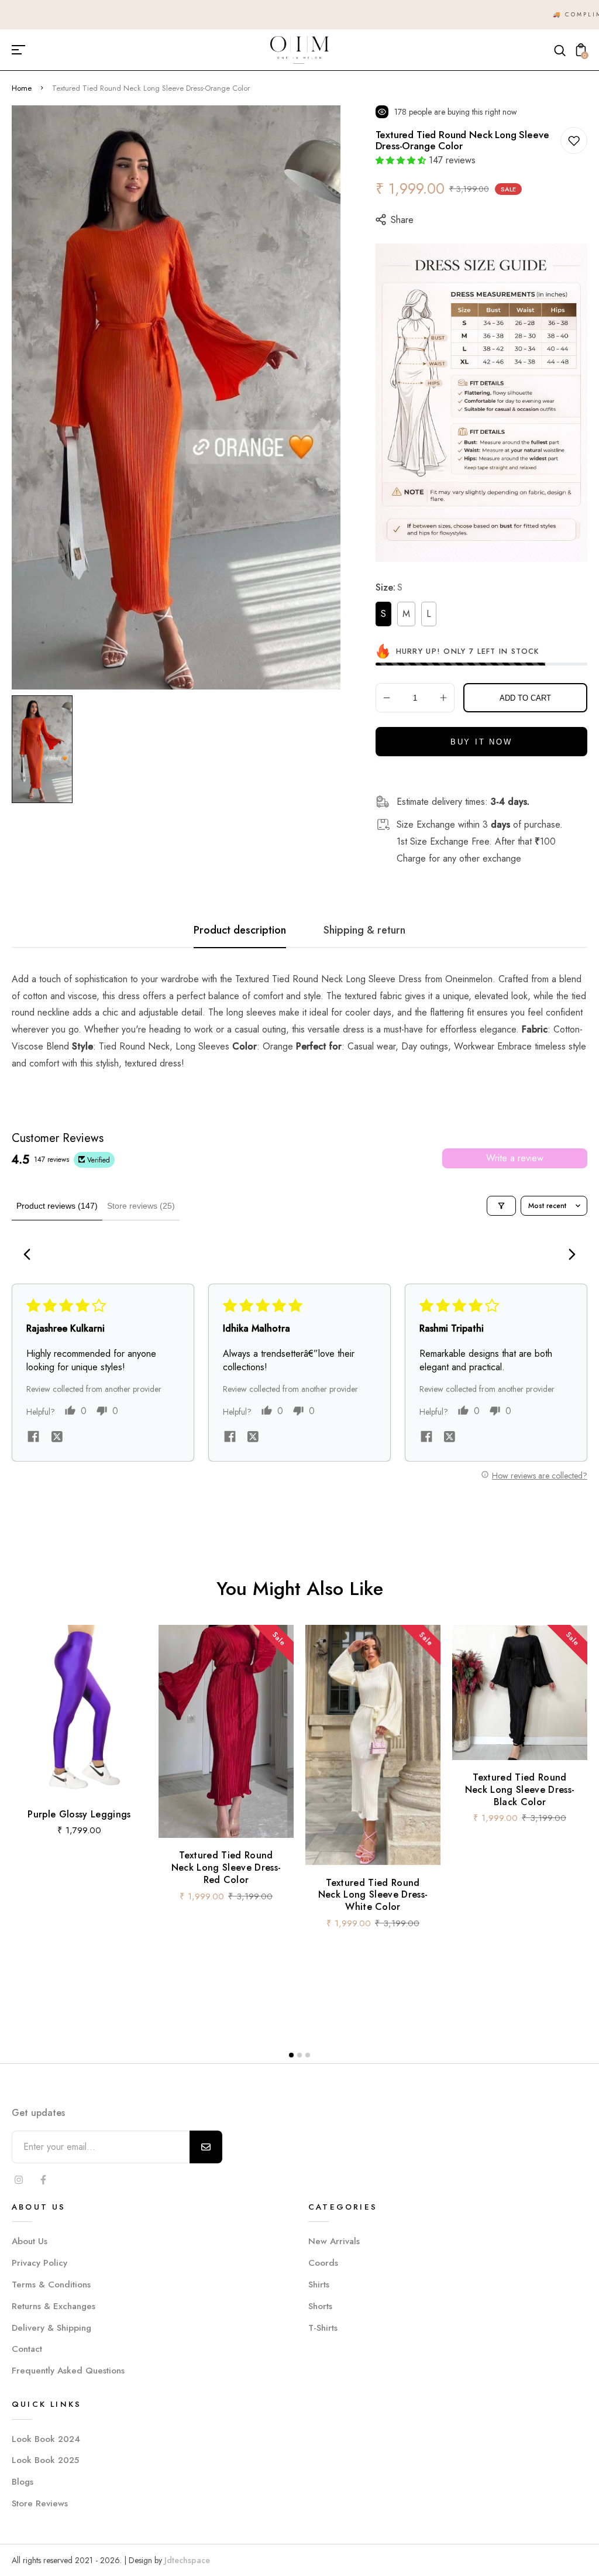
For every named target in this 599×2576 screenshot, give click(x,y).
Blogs (23, 2482)
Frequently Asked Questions (68, 2371)
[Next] (569, 1256)
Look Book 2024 (46, 2439)
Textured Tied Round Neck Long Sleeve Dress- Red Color (226, 1867)
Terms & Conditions (51, 2285)
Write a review (515, 1158)
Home (22, 88)
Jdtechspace (187, 2560)
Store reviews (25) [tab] (141, 1206)
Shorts (320, 2306)
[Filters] (501, 1206)
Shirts (319, 2285)
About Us (30, 2241)
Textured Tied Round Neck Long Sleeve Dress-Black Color (520, 1790)
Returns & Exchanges (54, 2306)
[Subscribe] (206, 2147)
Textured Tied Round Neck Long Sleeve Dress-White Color (373, 1894)
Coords (323, 2263)
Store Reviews (40, 2503)
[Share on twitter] (57, 1438)
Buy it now (481, 742)
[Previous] (30, 1256)
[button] (401, 160)
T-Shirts (323, 2328)
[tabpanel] (45, 749)
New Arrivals (334, 2241)
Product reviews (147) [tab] (57, 1206)
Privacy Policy (39, 2263)
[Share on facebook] (33, 1438)
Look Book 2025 (45, 2460)
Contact (27, 2349)
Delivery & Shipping (51, 2328)
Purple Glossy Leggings (79, 1814)
